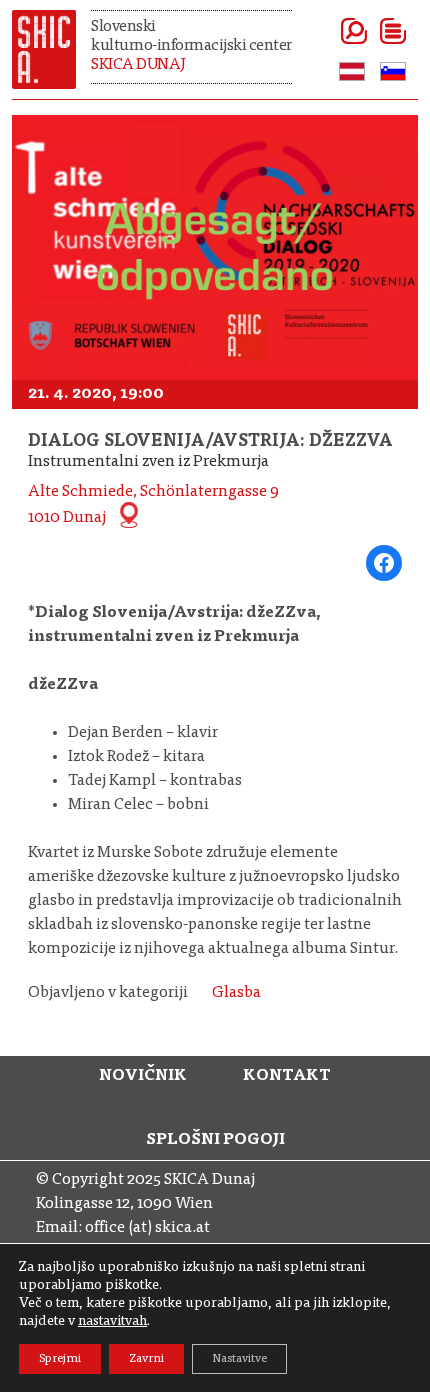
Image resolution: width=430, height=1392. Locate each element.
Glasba (236, 993)
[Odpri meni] (368, 31)
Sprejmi (60, 1359)
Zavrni (146, 1359)
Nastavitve (239, 1359)
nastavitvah (112, 1322)
